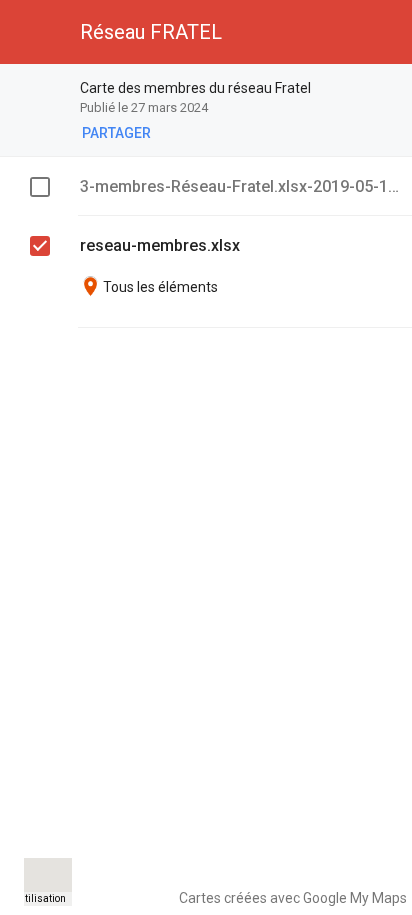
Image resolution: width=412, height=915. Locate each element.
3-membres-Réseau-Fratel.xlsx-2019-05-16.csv (240, 186)
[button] (32, 32)
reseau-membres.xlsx (160, 245)
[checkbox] (40, 187)
